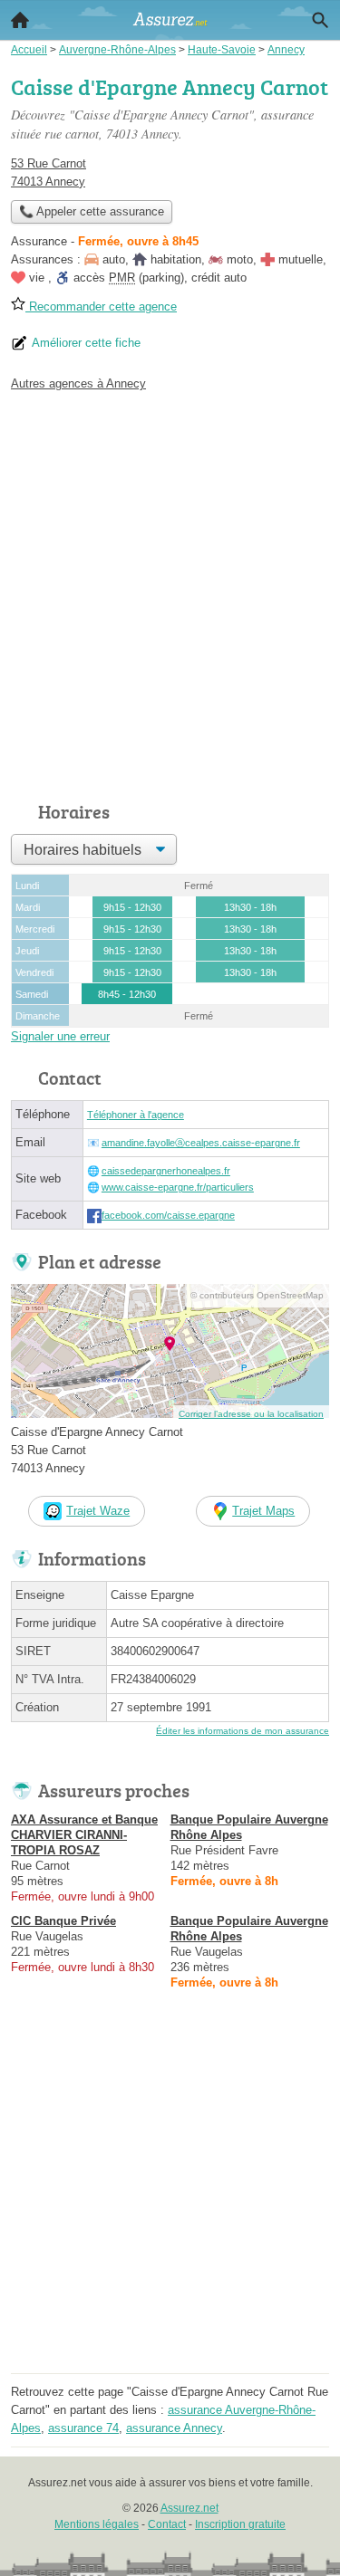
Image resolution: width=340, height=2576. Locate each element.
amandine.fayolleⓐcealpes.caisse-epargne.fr (201, 1143)
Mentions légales (97, 2524)
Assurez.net (189, 2508)
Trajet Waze (98, 1511)
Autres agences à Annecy (78, 383)
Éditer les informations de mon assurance (243, 1731)
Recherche (320, 20)
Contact (167, 2524)
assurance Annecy (174, 2428)
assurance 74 (83, 2428)
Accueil (20, 20)
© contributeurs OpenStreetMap (257, 1295)
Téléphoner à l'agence (136, 1115)
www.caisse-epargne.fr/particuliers (178, 1187)
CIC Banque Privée (63, 1921)
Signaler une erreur (60, 1036)
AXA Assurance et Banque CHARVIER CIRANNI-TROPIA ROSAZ (84, 1835)
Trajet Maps (263, 1511)
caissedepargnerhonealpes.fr (166, 1171)
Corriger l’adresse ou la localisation (251, 1414)
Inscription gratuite (240, 2524)
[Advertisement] (170, 592)
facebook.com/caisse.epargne (168, 1215)
